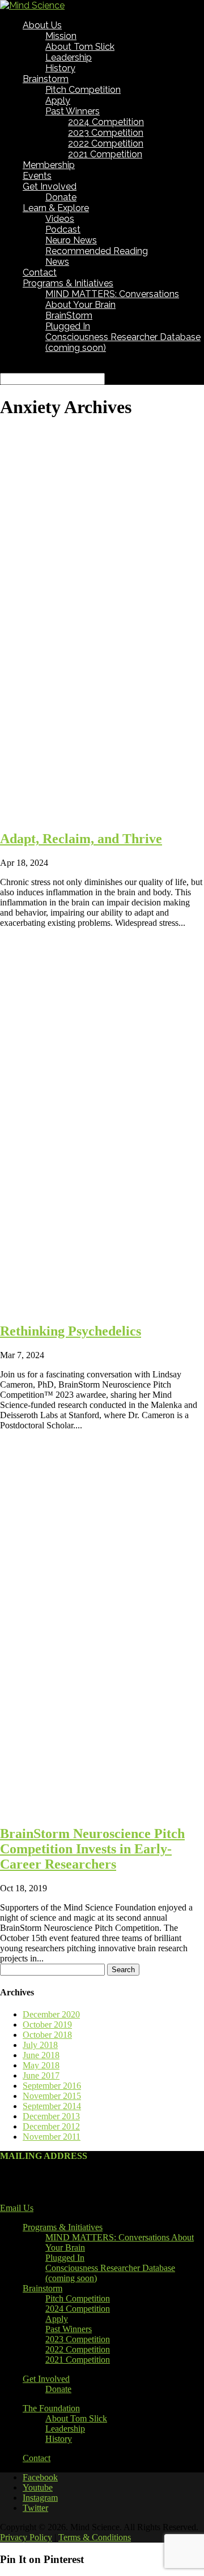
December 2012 (51, 2126)
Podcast (63, 229)
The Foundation (51, 2408)
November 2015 (52, 2096)
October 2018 (47, 2035)
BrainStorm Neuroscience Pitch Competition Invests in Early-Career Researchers (92, 1849)
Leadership (69, 57)
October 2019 (47, 2025)
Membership (49, 165)
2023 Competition (106, 133)
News (57, 262)
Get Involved (50, 186)
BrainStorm (69, 315)
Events (37, 176)
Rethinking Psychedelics (71, 1331)
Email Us (17, 2208)
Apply (58, 100)
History (60, 68)
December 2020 (51, 2014)
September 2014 (52, 2106)
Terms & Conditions (95, 2537)
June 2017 (41, 2075)
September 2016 (52, 2086)
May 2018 (41, 2065)
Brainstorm (46, 79)
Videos (60, 219)
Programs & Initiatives (68, 283)
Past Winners (73, 111)
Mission (61, 36)
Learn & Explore (56, 208)
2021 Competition (105, 154)
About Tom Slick (80, 47)
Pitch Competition (83, 90)
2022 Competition (106, 143)
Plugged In (68, 326)
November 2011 (52, 2137)
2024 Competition (106, 122)
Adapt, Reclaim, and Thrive (81, 839)
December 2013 (51, 2116)
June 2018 (41, 2055)
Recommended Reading (97, 251)
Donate (61, 197)
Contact (40, 272)
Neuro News (71, 240)
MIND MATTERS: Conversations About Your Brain (112, 299)
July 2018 (40, 2045)
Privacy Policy (26, 2537)
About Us (42, 25)
